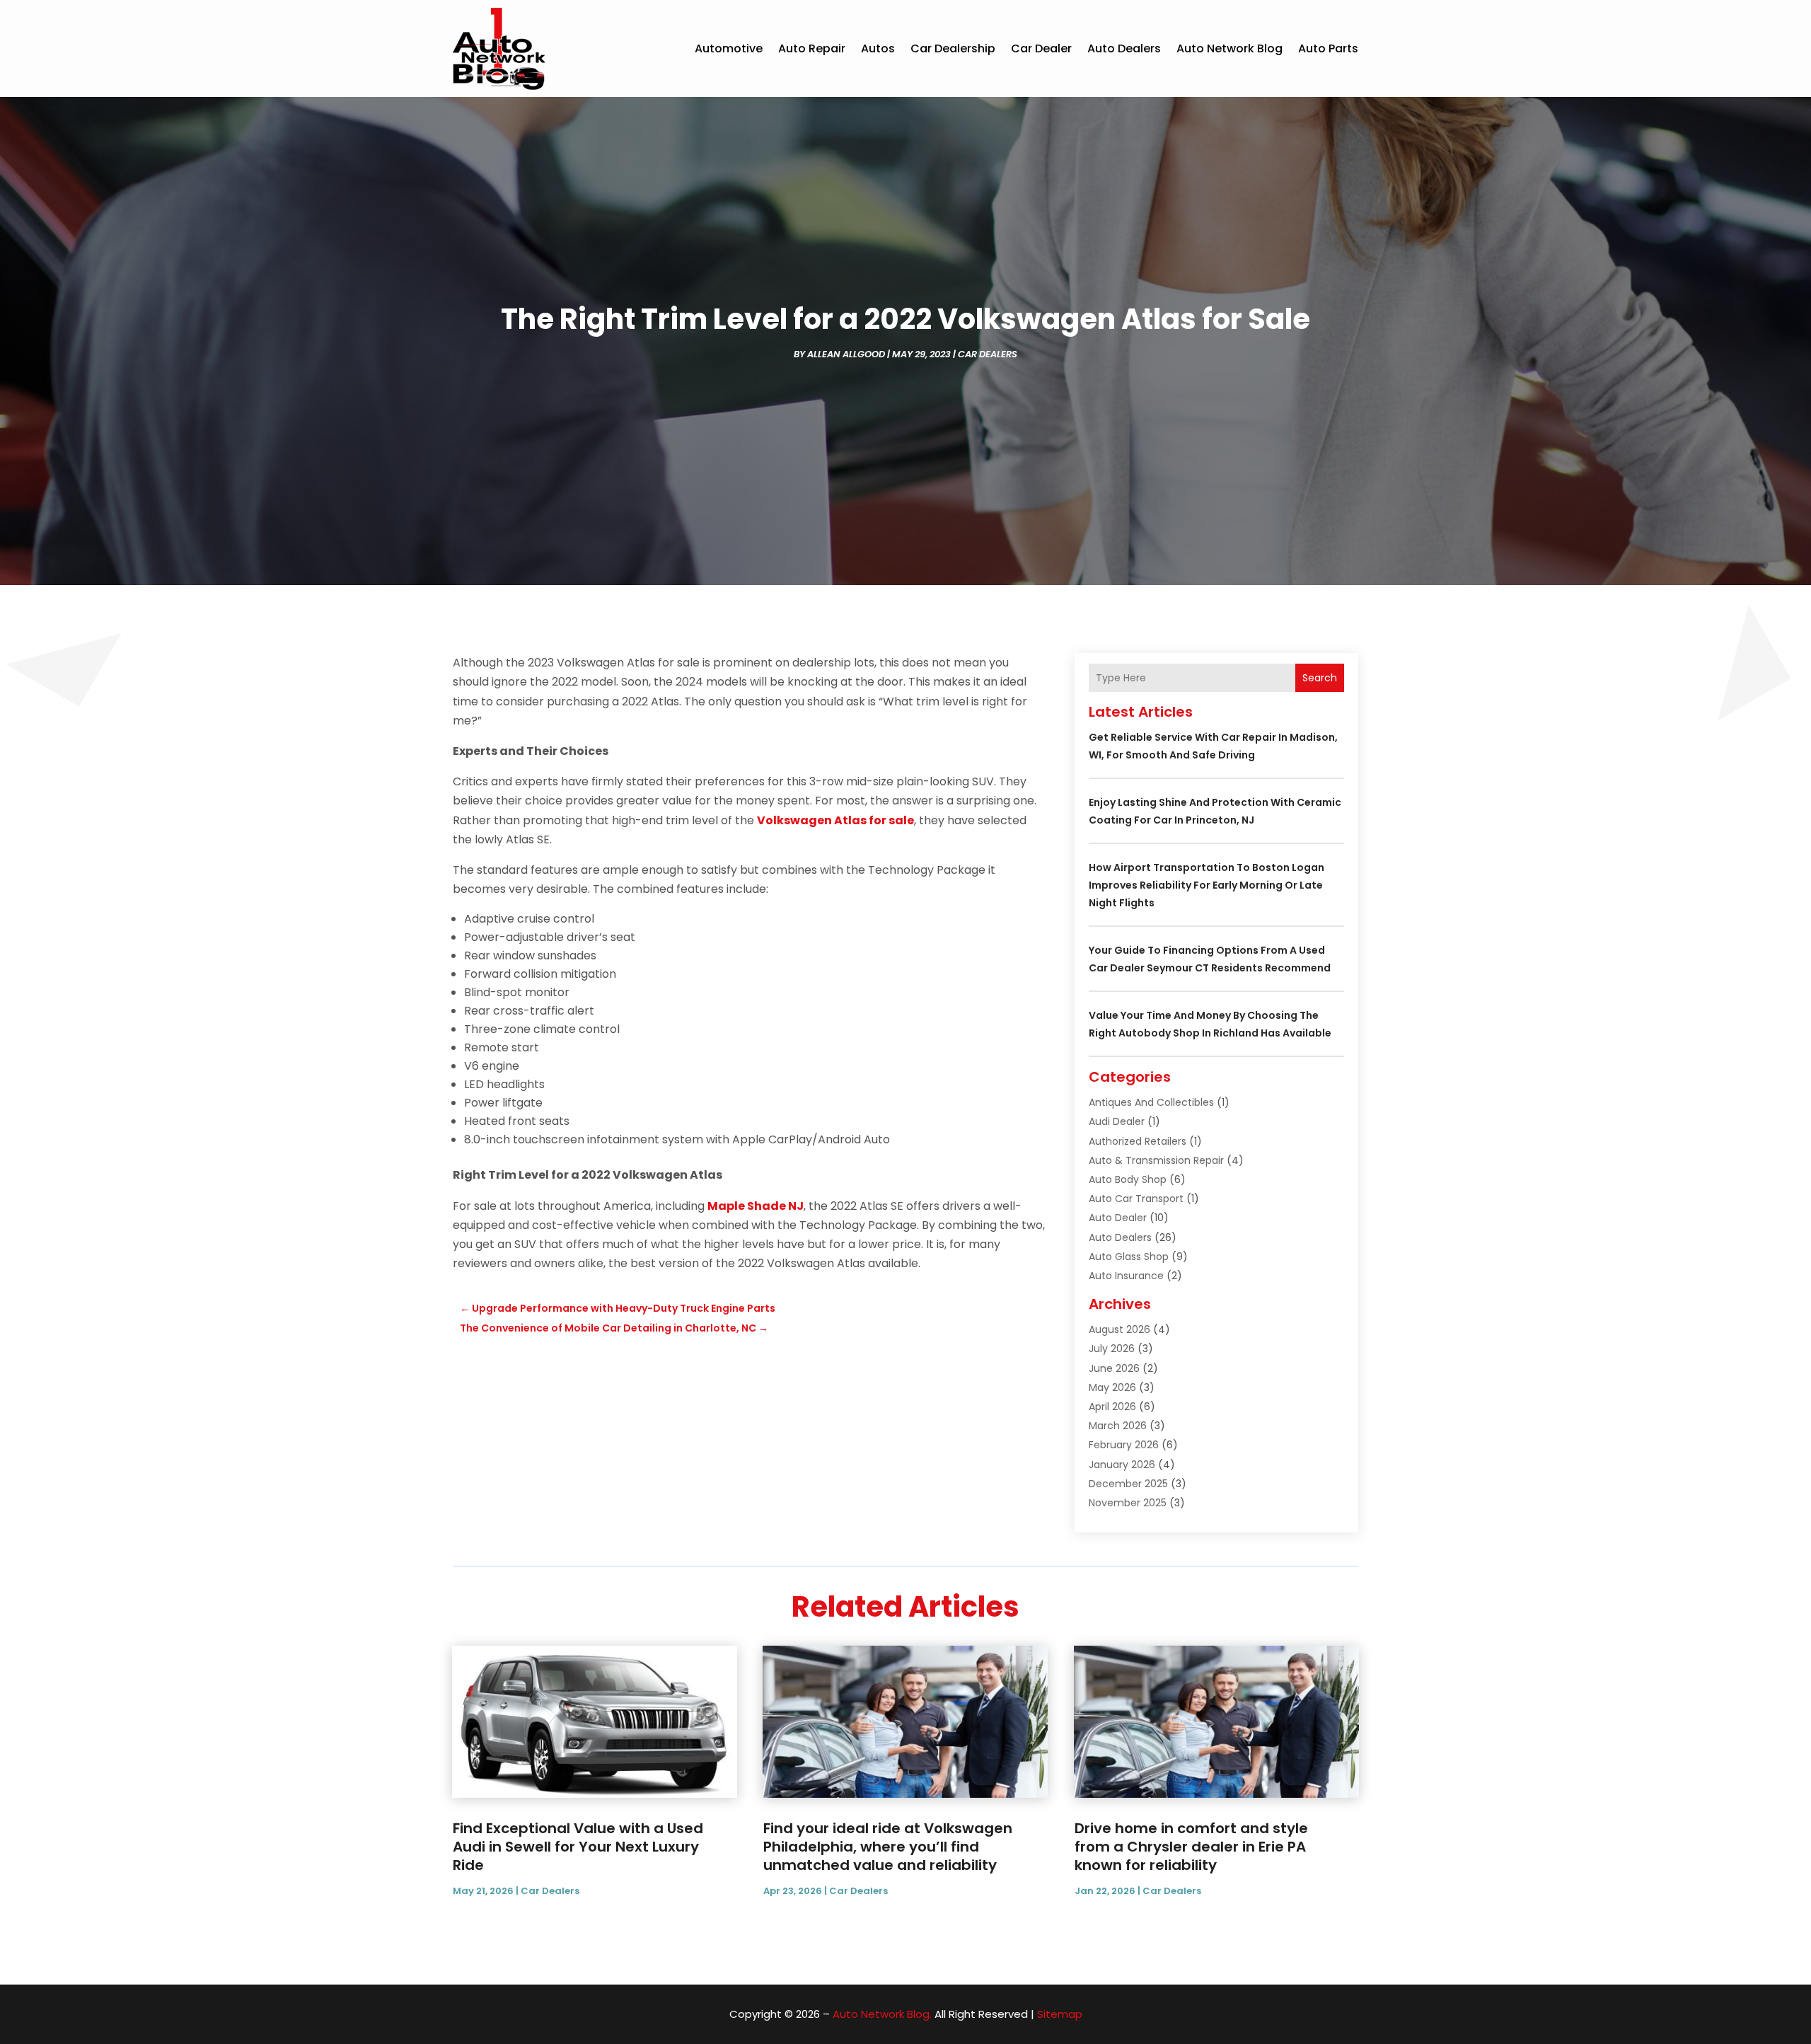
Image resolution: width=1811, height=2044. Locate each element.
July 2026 (1112, 1349)
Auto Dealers (1124, 48)
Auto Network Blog (1229, 48)
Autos (878, 48)
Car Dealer (1041, 48)
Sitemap (1060, 2014)
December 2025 (1128, 1484)
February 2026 (1124, 1445)
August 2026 (1119, 1329)
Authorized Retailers (1138, 1141)
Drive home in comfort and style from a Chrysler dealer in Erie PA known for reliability (1191, 1847)
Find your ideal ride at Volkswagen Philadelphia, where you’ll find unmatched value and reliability (888, 1847)
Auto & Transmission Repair (1156, 1160)
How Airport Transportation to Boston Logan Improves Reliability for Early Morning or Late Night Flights (1207, 885)
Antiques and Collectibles (1151, 1102)
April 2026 (1112, 1407)
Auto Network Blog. (882, 2014)
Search (1320, 678)
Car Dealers (988, 354)
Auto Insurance (1126, 1276)
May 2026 (1112, 1387)
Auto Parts (1328, 48)
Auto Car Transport (1136, 1199)
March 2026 (1118, 1426)
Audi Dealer (1117, 1121)
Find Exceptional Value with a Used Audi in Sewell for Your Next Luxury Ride (578, 1847)
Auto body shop (1128, 1179)
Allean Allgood (846, 354)
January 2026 (1122, 1465)
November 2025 (1128, 1503)
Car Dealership (953, 48)
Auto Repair (812, 48)
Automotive (729, 48)
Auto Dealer (1118, 1218)
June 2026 (1114, 1368)
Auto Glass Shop (1129, 1257)
